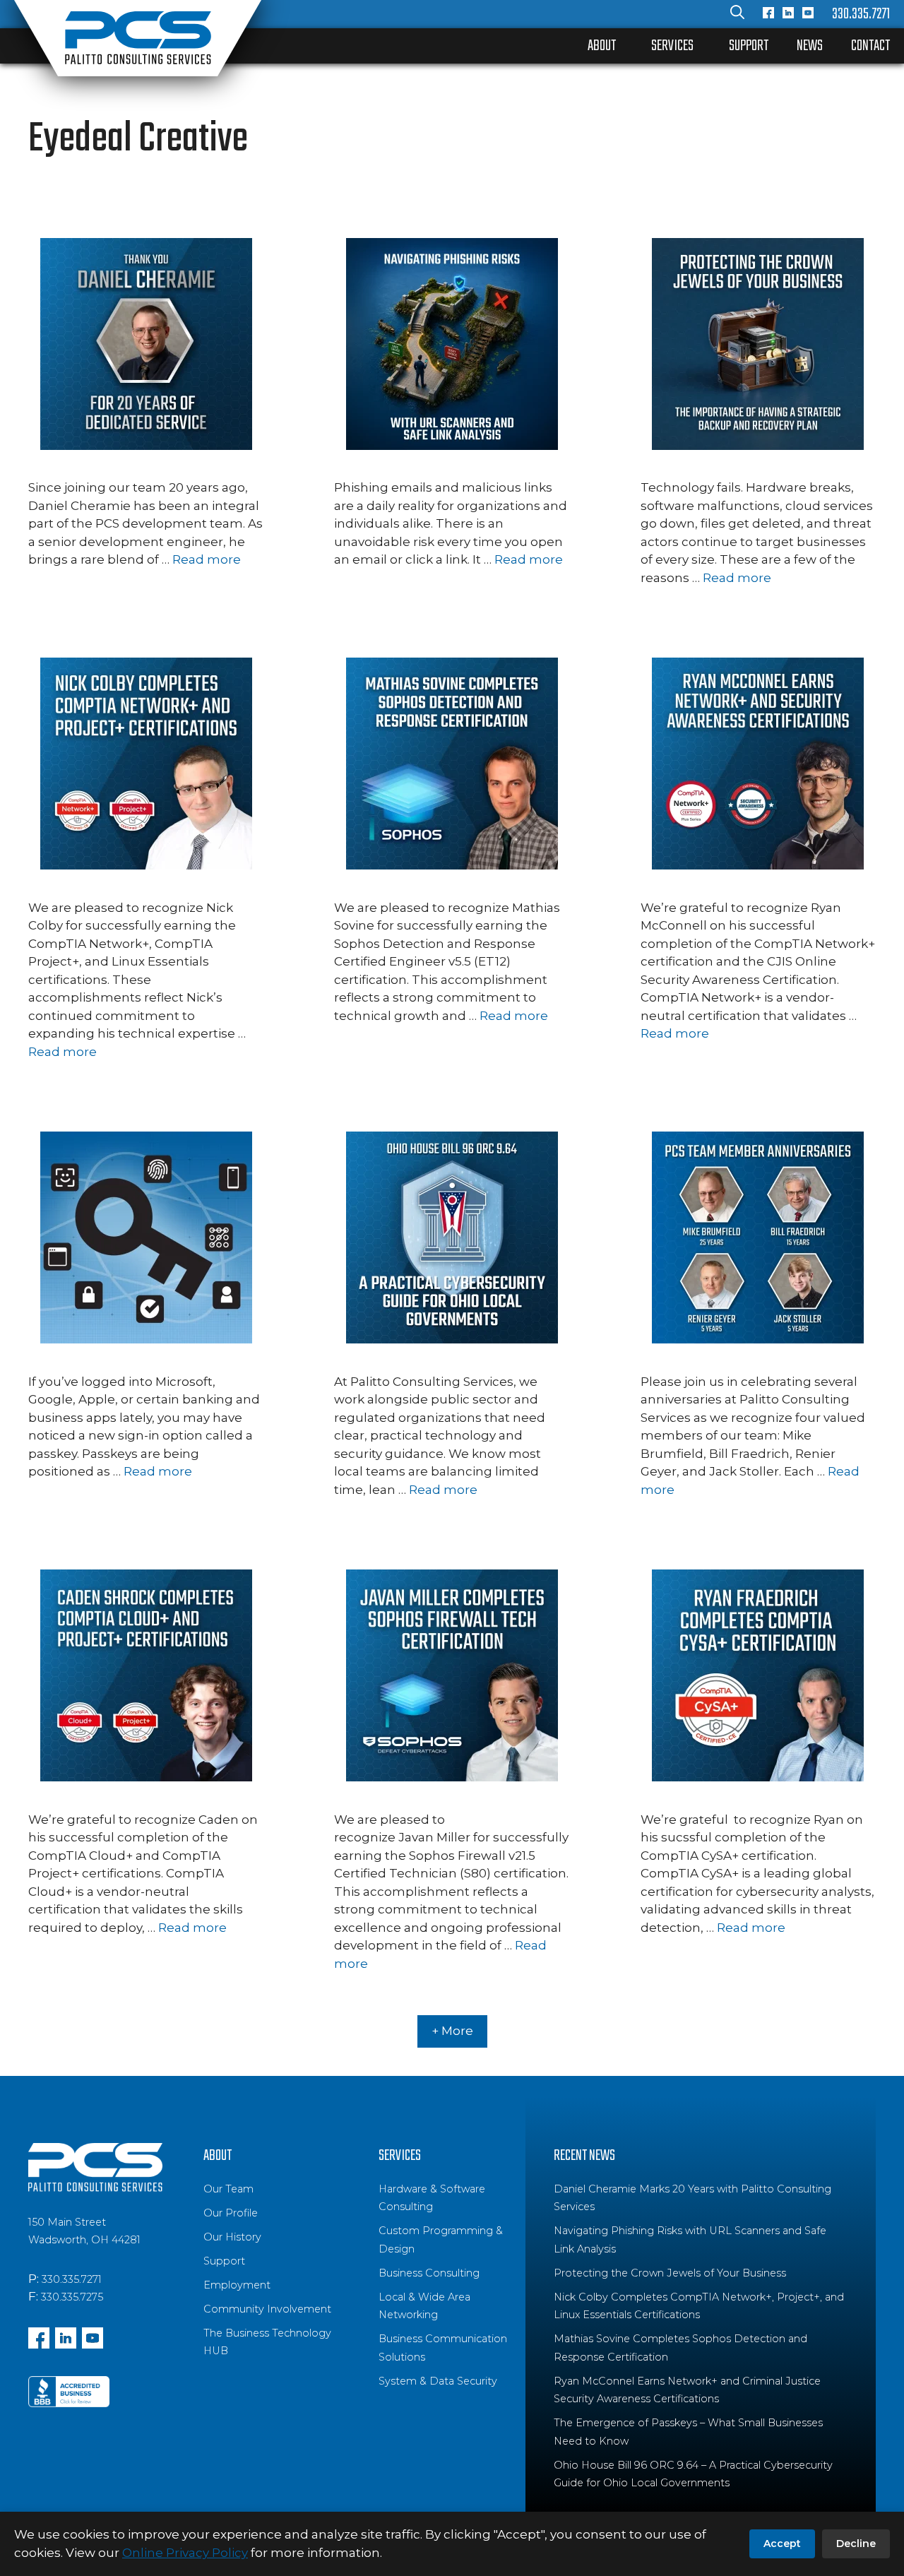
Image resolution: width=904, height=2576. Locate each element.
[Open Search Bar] (737, 14)
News (810, 46)
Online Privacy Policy (185, 2553)
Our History (232, 2237)
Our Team (228, 2189)
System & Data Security (438, 2381)
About (602, 46)
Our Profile (231, 2213)
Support (749, 46)
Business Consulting (429, 2273)
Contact (870, 46)
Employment (237, 2285)
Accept (782, 2544)
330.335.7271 (861, 14)
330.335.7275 (72, 2297)
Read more (207, 559)
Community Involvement (267, 2309)
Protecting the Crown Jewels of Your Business (670, 2273)
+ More (452, 2031)
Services (672, 46)
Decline (856, 2544)
